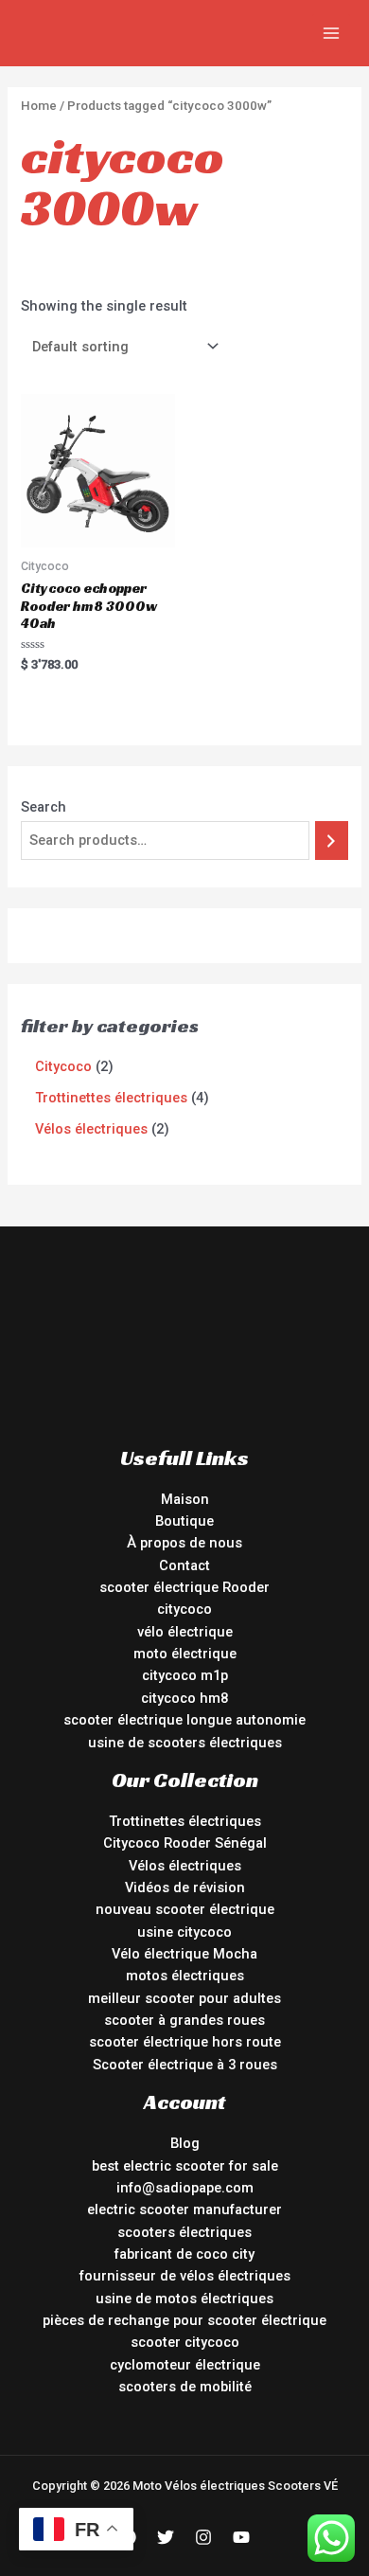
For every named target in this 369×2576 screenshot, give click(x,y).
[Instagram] (203, 2537)
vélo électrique (185, 1632)
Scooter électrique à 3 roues (185, 2065)
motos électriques (185, 1976)
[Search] (332, 840)
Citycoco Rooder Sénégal (185, 1843)
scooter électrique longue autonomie (184, 1720)
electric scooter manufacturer (184, 2209)
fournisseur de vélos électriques (185, 2276)
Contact (184, 1565)
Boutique (184, 1521)
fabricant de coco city (184, 2254)
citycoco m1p (185, 1675)
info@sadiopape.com (185, 2188)
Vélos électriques (185, 1866)
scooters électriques (184, 2232)
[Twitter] (166, 2537)
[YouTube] (241, 2537)
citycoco (184, 1609)
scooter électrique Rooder (184, 1587)
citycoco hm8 (184, 1698)
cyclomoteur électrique (185, 2365)
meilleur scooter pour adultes (184, 1998)
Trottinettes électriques (185, 1821)
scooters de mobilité (185, 2387)
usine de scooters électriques (185, 1743)
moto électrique (185, 1654)
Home (39, 106)
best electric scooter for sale (185, 2166)
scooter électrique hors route (185, 2042)
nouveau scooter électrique (185, 1909)
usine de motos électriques (184, 2299)
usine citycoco (184, 1932)
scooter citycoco (185, 2342)
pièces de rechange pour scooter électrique (184, 2320)
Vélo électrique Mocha (184, 1954)
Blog (185, 2143)
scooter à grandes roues (184, 2020)
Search (44, 807)
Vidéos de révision (185, 1887)
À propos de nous (184, 1543)
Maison (185, 1499)
